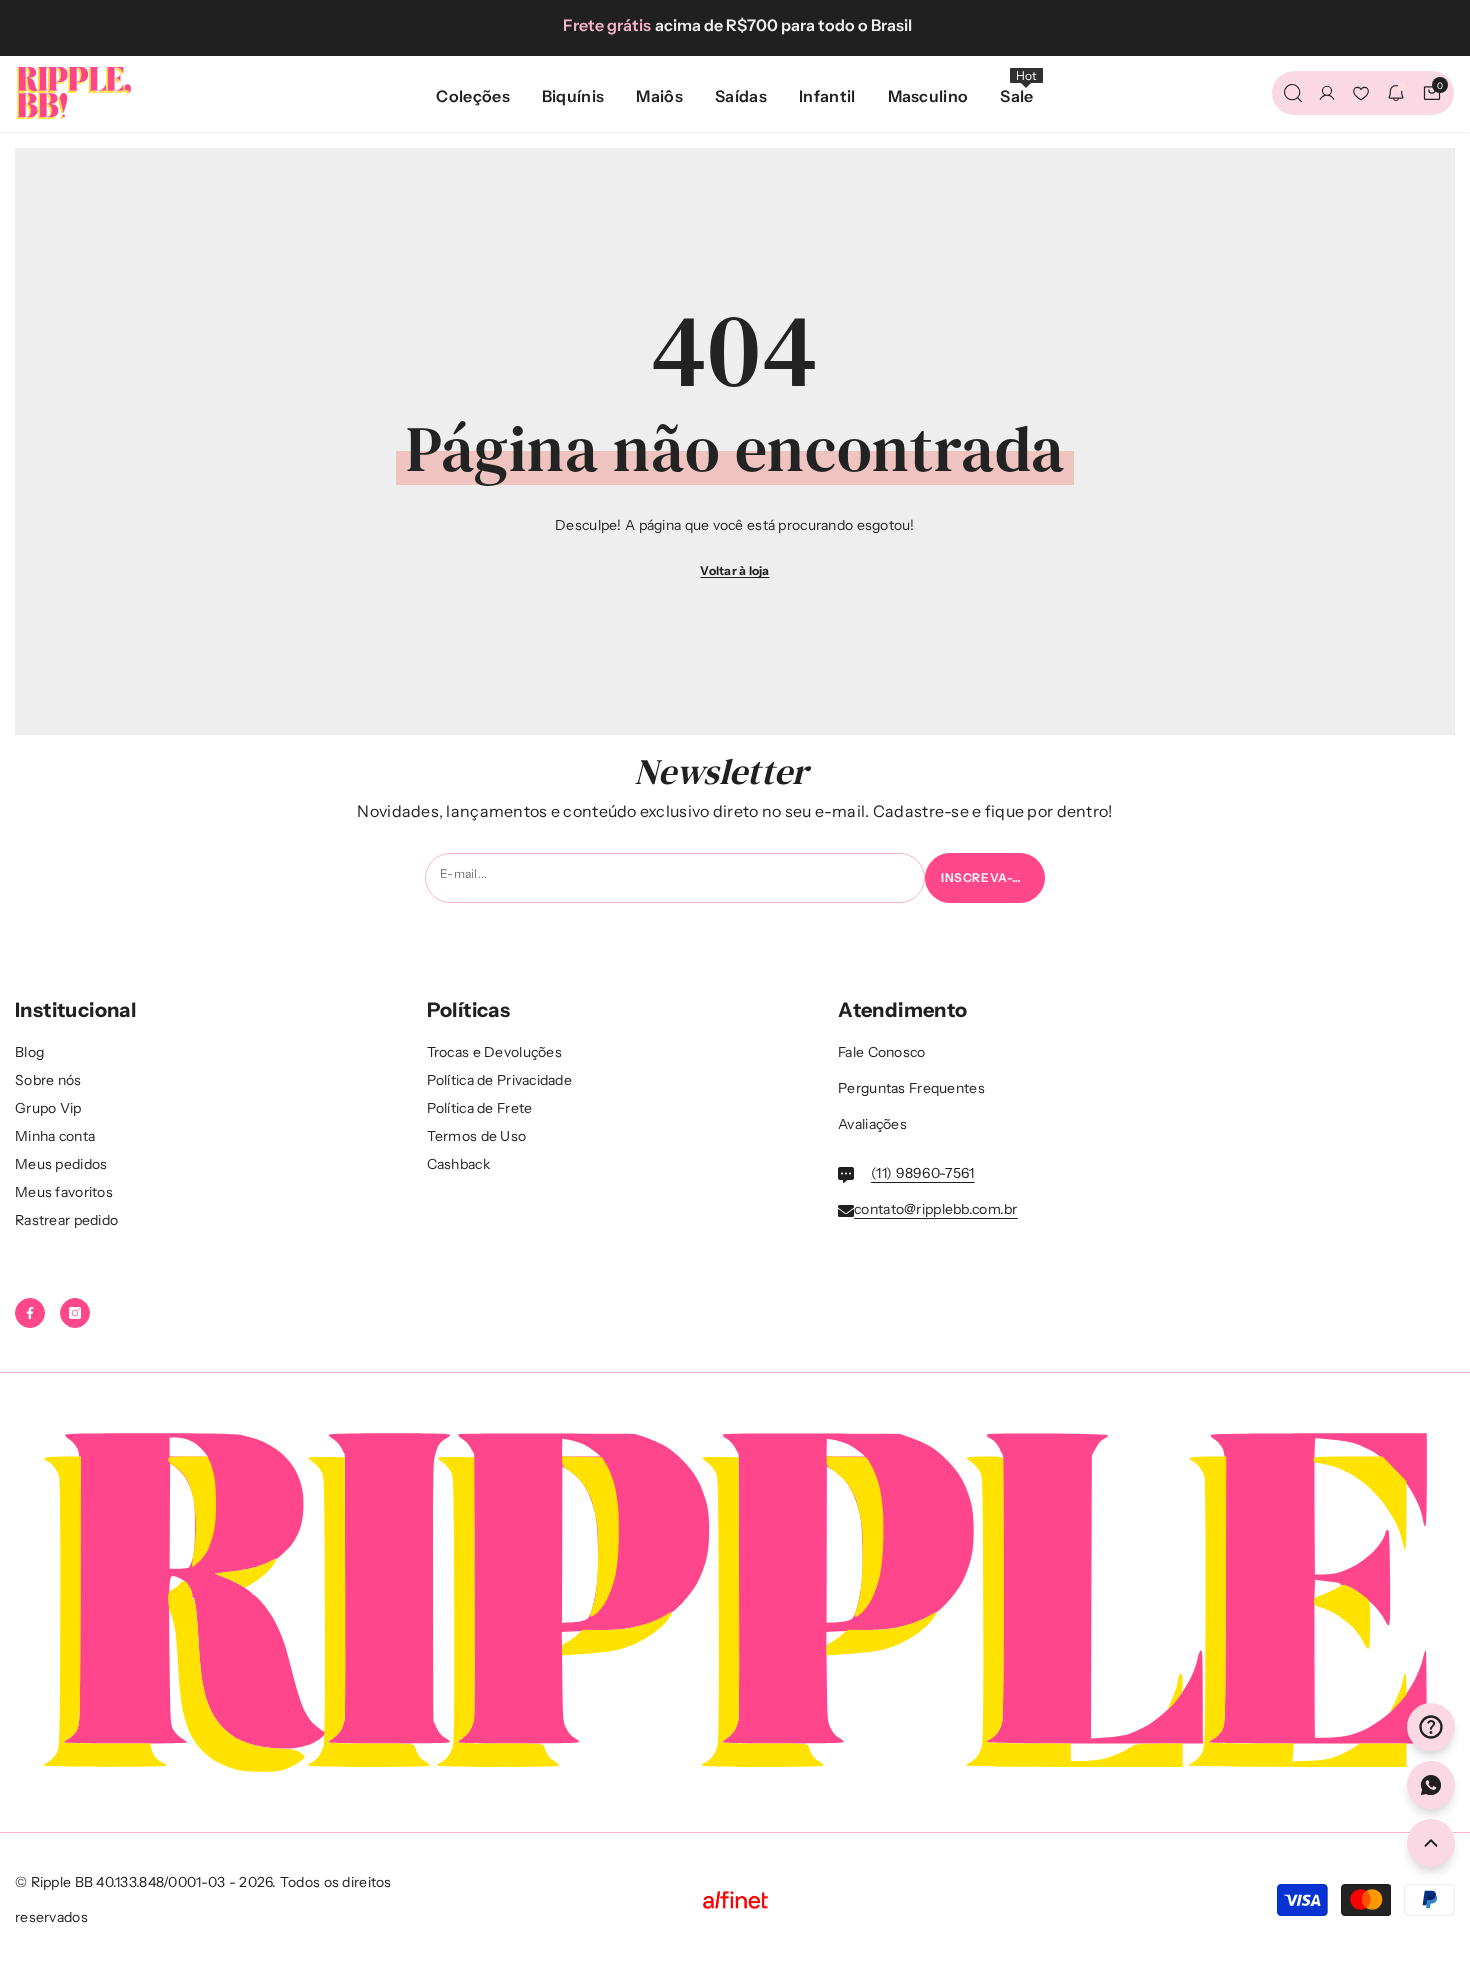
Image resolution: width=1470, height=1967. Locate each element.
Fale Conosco (881, 1052)
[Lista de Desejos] (1361, 93)
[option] (735, 25)
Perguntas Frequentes (911, 1088)
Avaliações (872, 1124)
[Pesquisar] (1293, 92)
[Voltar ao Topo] (1431, 1843)
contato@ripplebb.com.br (935, 1209)
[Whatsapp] (1431, 1785)
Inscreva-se (985, 877)
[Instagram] (75, 1313)
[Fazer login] (1327, 93)
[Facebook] (30, 1313)
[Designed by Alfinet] (735, 1900)
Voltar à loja (734, 570)
